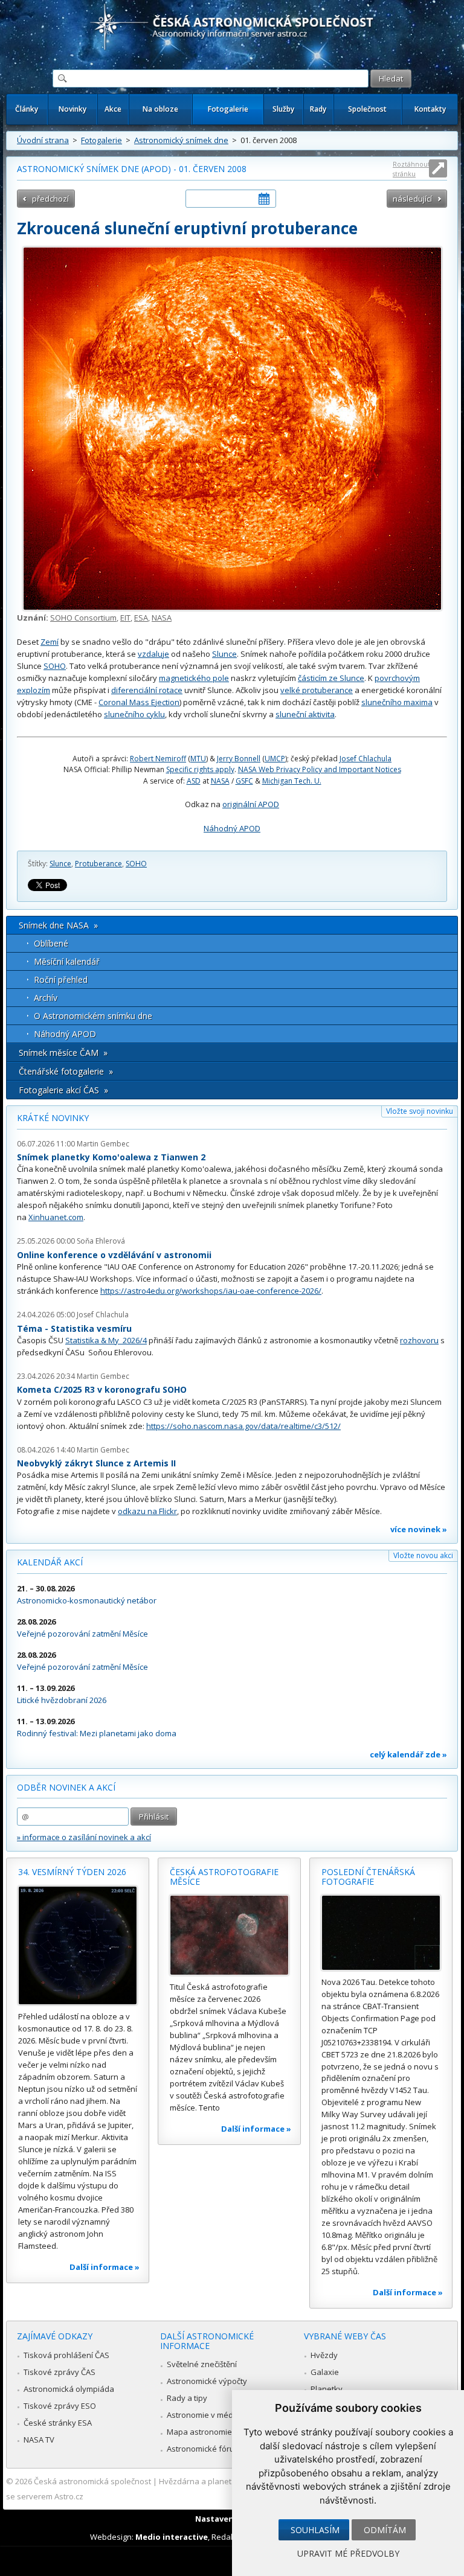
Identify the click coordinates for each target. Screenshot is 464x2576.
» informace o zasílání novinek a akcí (84, 1837)
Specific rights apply (200, 769)
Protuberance (98, 864)
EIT (125, 618)
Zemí (50, 642)
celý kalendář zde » (408, 1754)
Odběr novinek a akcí (66, 1787)
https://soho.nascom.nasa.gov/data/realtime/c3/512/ (243, 1426)
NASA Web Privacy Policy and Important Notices (320, 769)
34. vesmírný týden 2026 (72, 1872)
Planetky (327, 2389)
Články (27, 109)
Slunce (224, 654)
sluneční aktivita (305, 714)
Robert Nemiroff (158, 759)
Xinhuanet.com (56, 1217)
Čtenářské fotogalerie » (66, 1071)
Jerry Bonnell (239, 759)
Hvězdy (324, 2355)
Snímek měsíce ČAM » (63, 1053)
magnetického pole (194, 678)
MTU (198, 759)
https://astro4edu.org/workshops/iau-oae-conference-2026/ (211, 1291)
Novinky (72, 109)
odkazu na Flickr (147, 1511)
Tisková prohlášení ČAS (66, 2355)
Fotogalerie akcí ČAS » (63, 1090)
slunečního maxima (397, 702)
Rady (318, 109)
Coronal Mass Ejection (139, 702)
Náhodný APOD (232, 828)
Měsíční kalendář (67, 961)
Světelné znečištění (202, 2364)
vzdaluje (153, 654)
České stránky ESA (58, 2423)
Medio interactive (172, 2537)
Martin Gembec (103, 1144)
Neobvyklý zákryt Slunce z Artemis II (96, 1463)
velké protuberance (317, 690)
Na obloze (160, 109)
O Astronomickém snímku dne (93, 1016)
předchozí (50, 199)
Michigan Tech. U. (292, 781)
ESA (141, 618)
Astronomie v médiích (206, 2415)
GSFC (244, 781)
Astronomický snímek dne (181, 140)
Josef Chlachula (366, 759)
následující (412, 199)
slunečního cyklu (134, 714)
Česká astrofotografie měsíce (224, 1877)
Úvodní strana (43, 140)
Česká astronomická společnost (92, 2481)
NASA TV (39, 2440)
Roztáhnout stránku (411, 169)
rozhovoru (419, 1340)
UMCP (275, 759)
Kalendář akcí (50, 1562)
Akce (113, 109)
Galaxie (325, 2372)
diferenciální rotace (147, 690)
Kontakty (430, 109)
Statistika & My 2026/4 (106, 1340)
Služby (283, 109)
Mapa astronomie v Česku (215, 2432)
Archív (46, 998)
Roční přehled (61, 980)
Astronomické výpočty (207, 2381)
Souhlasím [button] (315, 2530)
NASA (162, 618)
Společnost (367, 109)
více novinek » (419, 1529)
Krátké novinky (53, 1118)
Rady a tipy (187, 2398)
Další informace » (105, 2267)
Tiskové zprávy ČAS (60, 2372)
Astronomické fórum (204, 2449)
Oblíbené (51, 943)
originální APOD (251, 804)
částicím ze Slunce (331, 678)
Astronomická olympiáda (69, 2389)
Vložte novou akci (423, 1555)
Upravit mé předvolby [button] (348, 2553)
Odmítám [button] (385, 2530)
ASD (194, 781)
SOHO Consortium (83, 618)
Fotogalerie (228, 109)
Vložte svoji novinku (420, 1111)
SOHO (55, 666)
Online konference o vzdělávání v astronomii (114, 1255)
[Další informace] (78, 1945)
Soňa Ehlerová (101, 1241)
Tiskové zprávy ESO (60, 2406)
